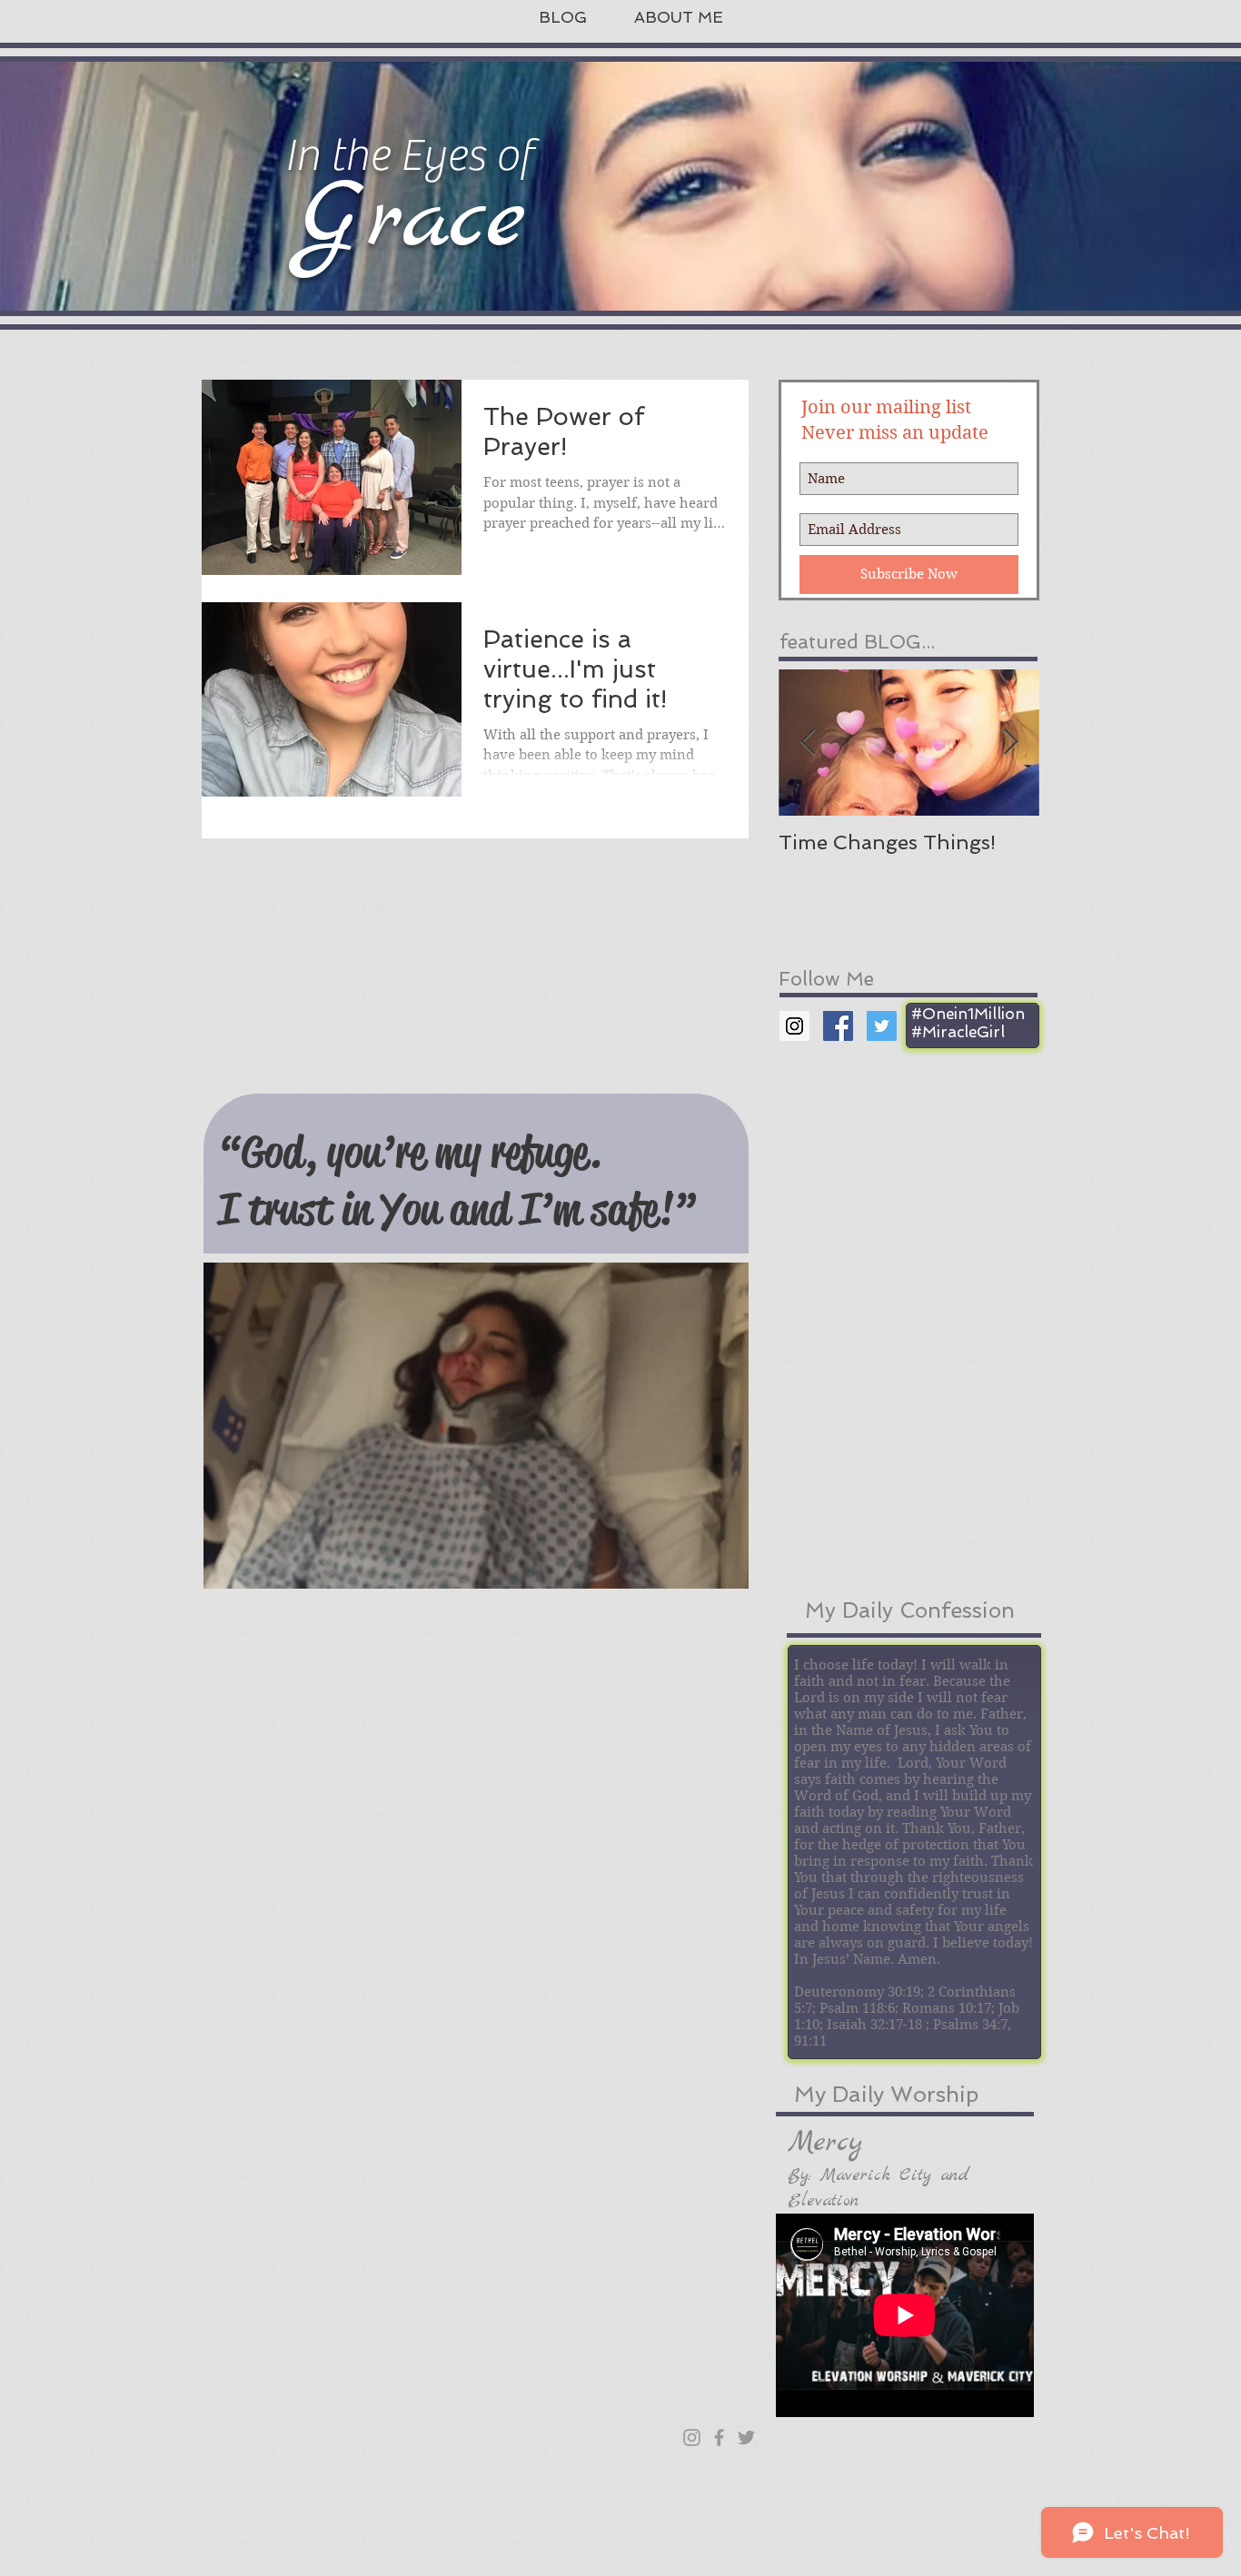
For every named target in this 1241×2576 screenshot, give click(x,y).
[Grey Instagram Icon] (692, 2437)
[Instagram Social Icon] (794, 1026)
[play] (704, 1573)
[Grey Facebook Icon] (719, 2437)
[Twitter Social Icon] (882, 1026)
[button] (476, 1426)
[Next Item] (1010, 743)
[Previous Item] (808, 743)
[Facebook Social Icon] (838, 1026)
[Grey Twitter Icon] (746, 2437)
